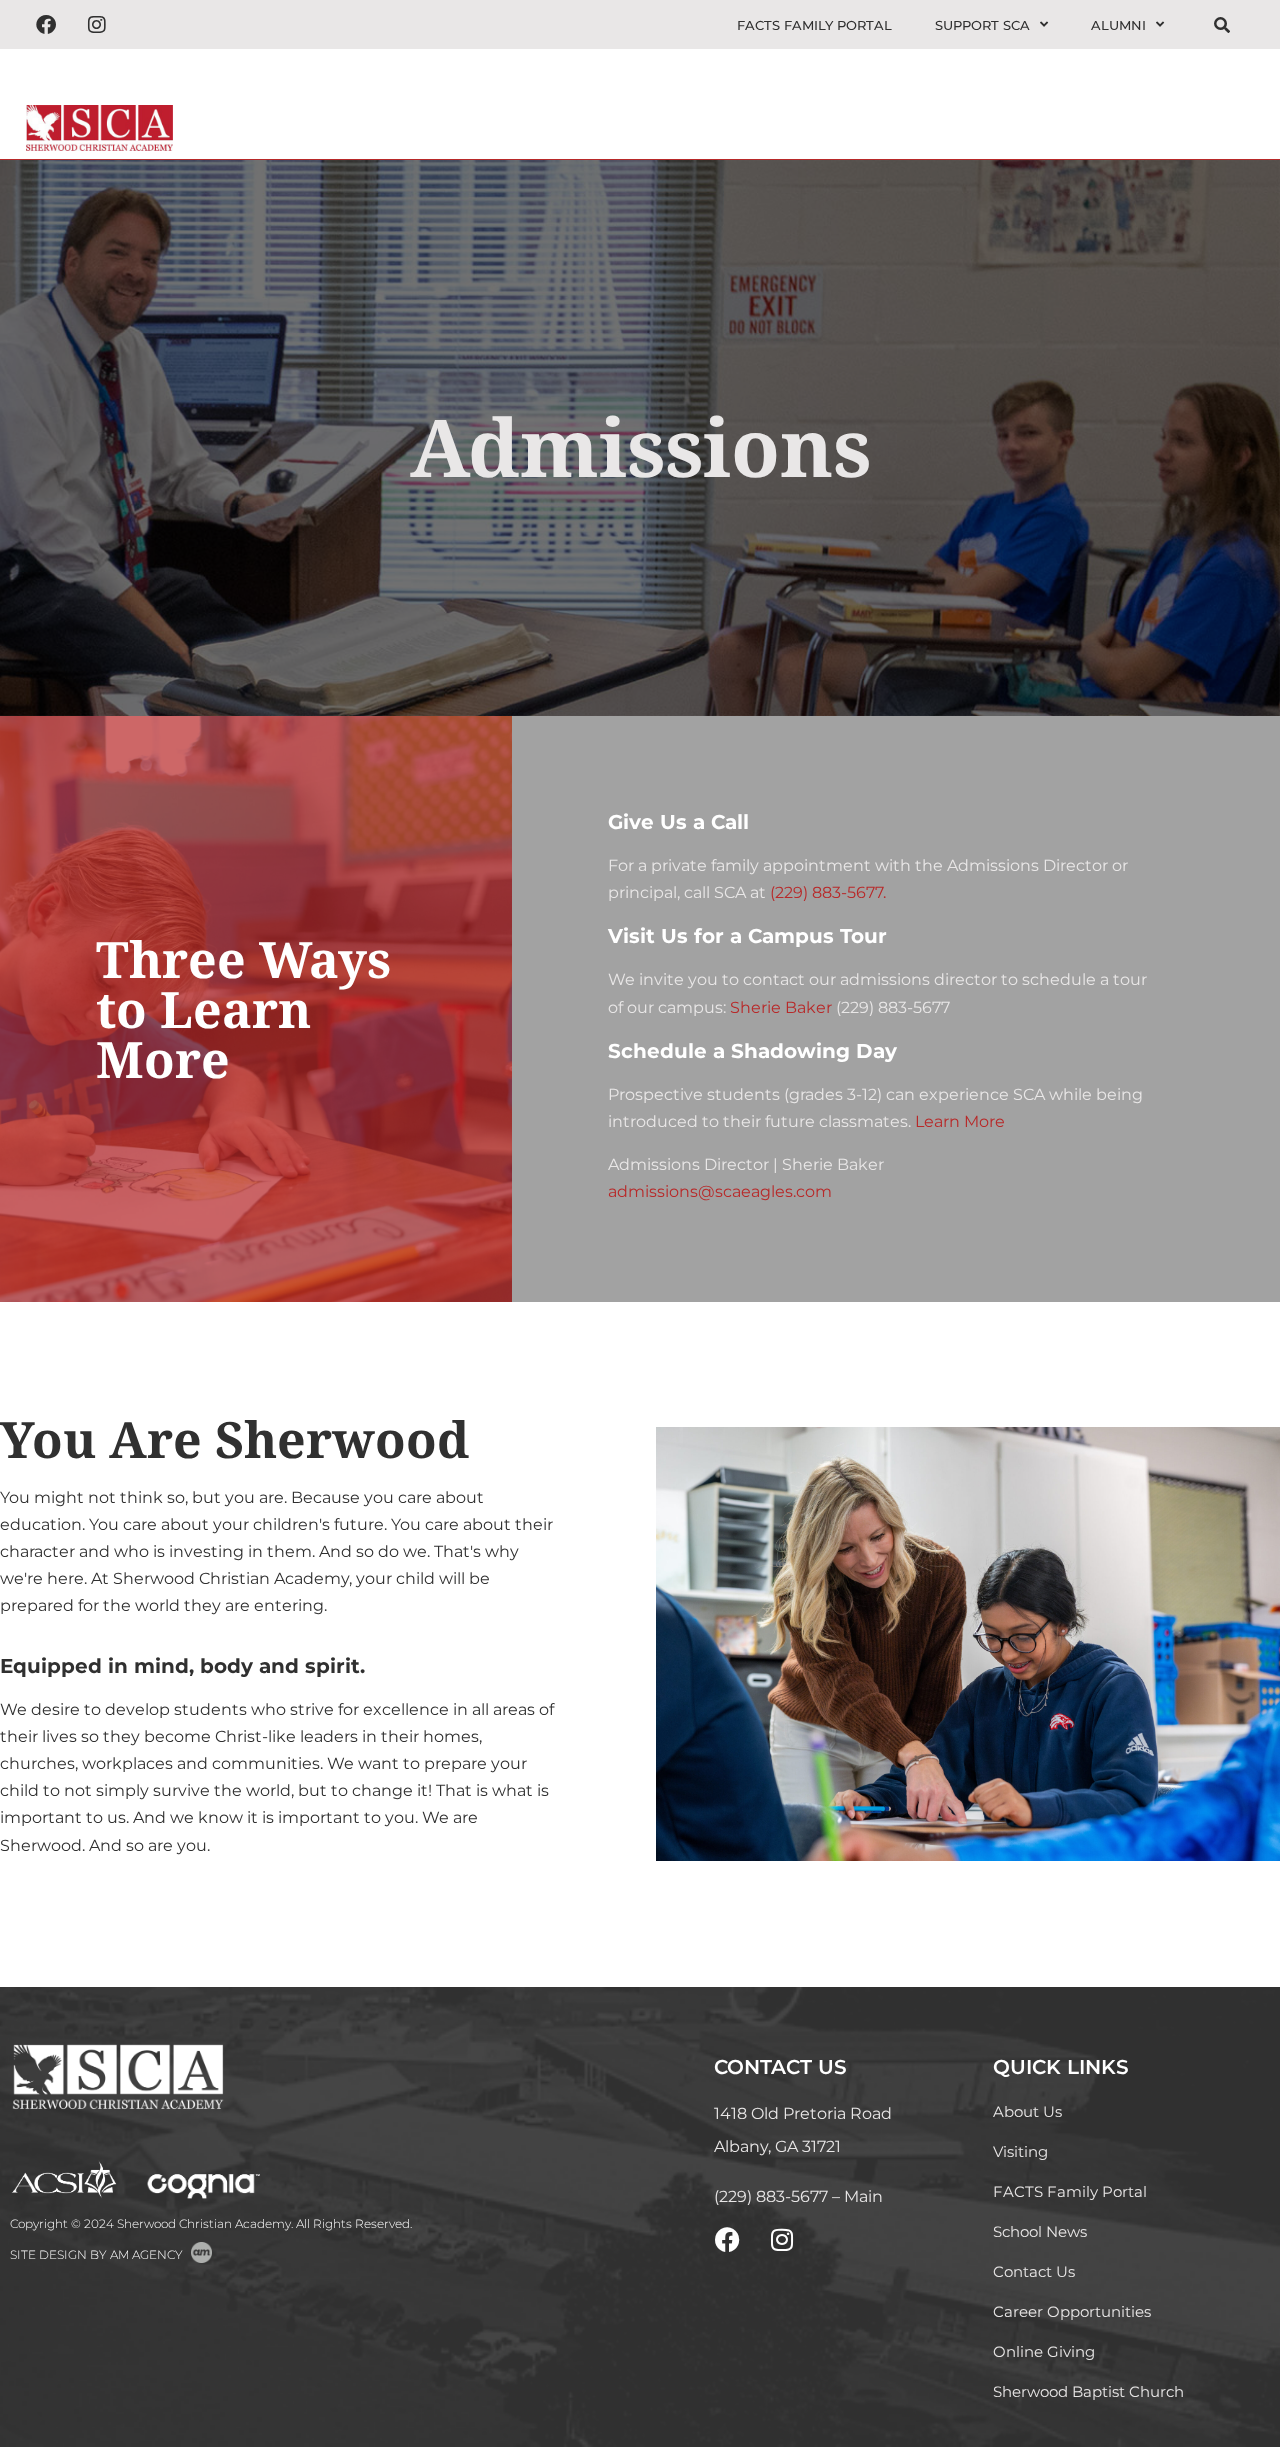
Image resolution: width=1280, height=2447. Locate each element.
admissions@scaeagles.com (720, 1191)
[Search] (1222, 25)
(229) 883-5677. (828, 892)
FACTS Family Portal (814, 25)
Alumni (1118, 25)
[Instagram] (97, 25)
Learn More (960, 1121)
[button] (1229, 104)
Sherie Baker (781, 1007)
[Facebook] (46, 25)
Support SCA (982, 25)
